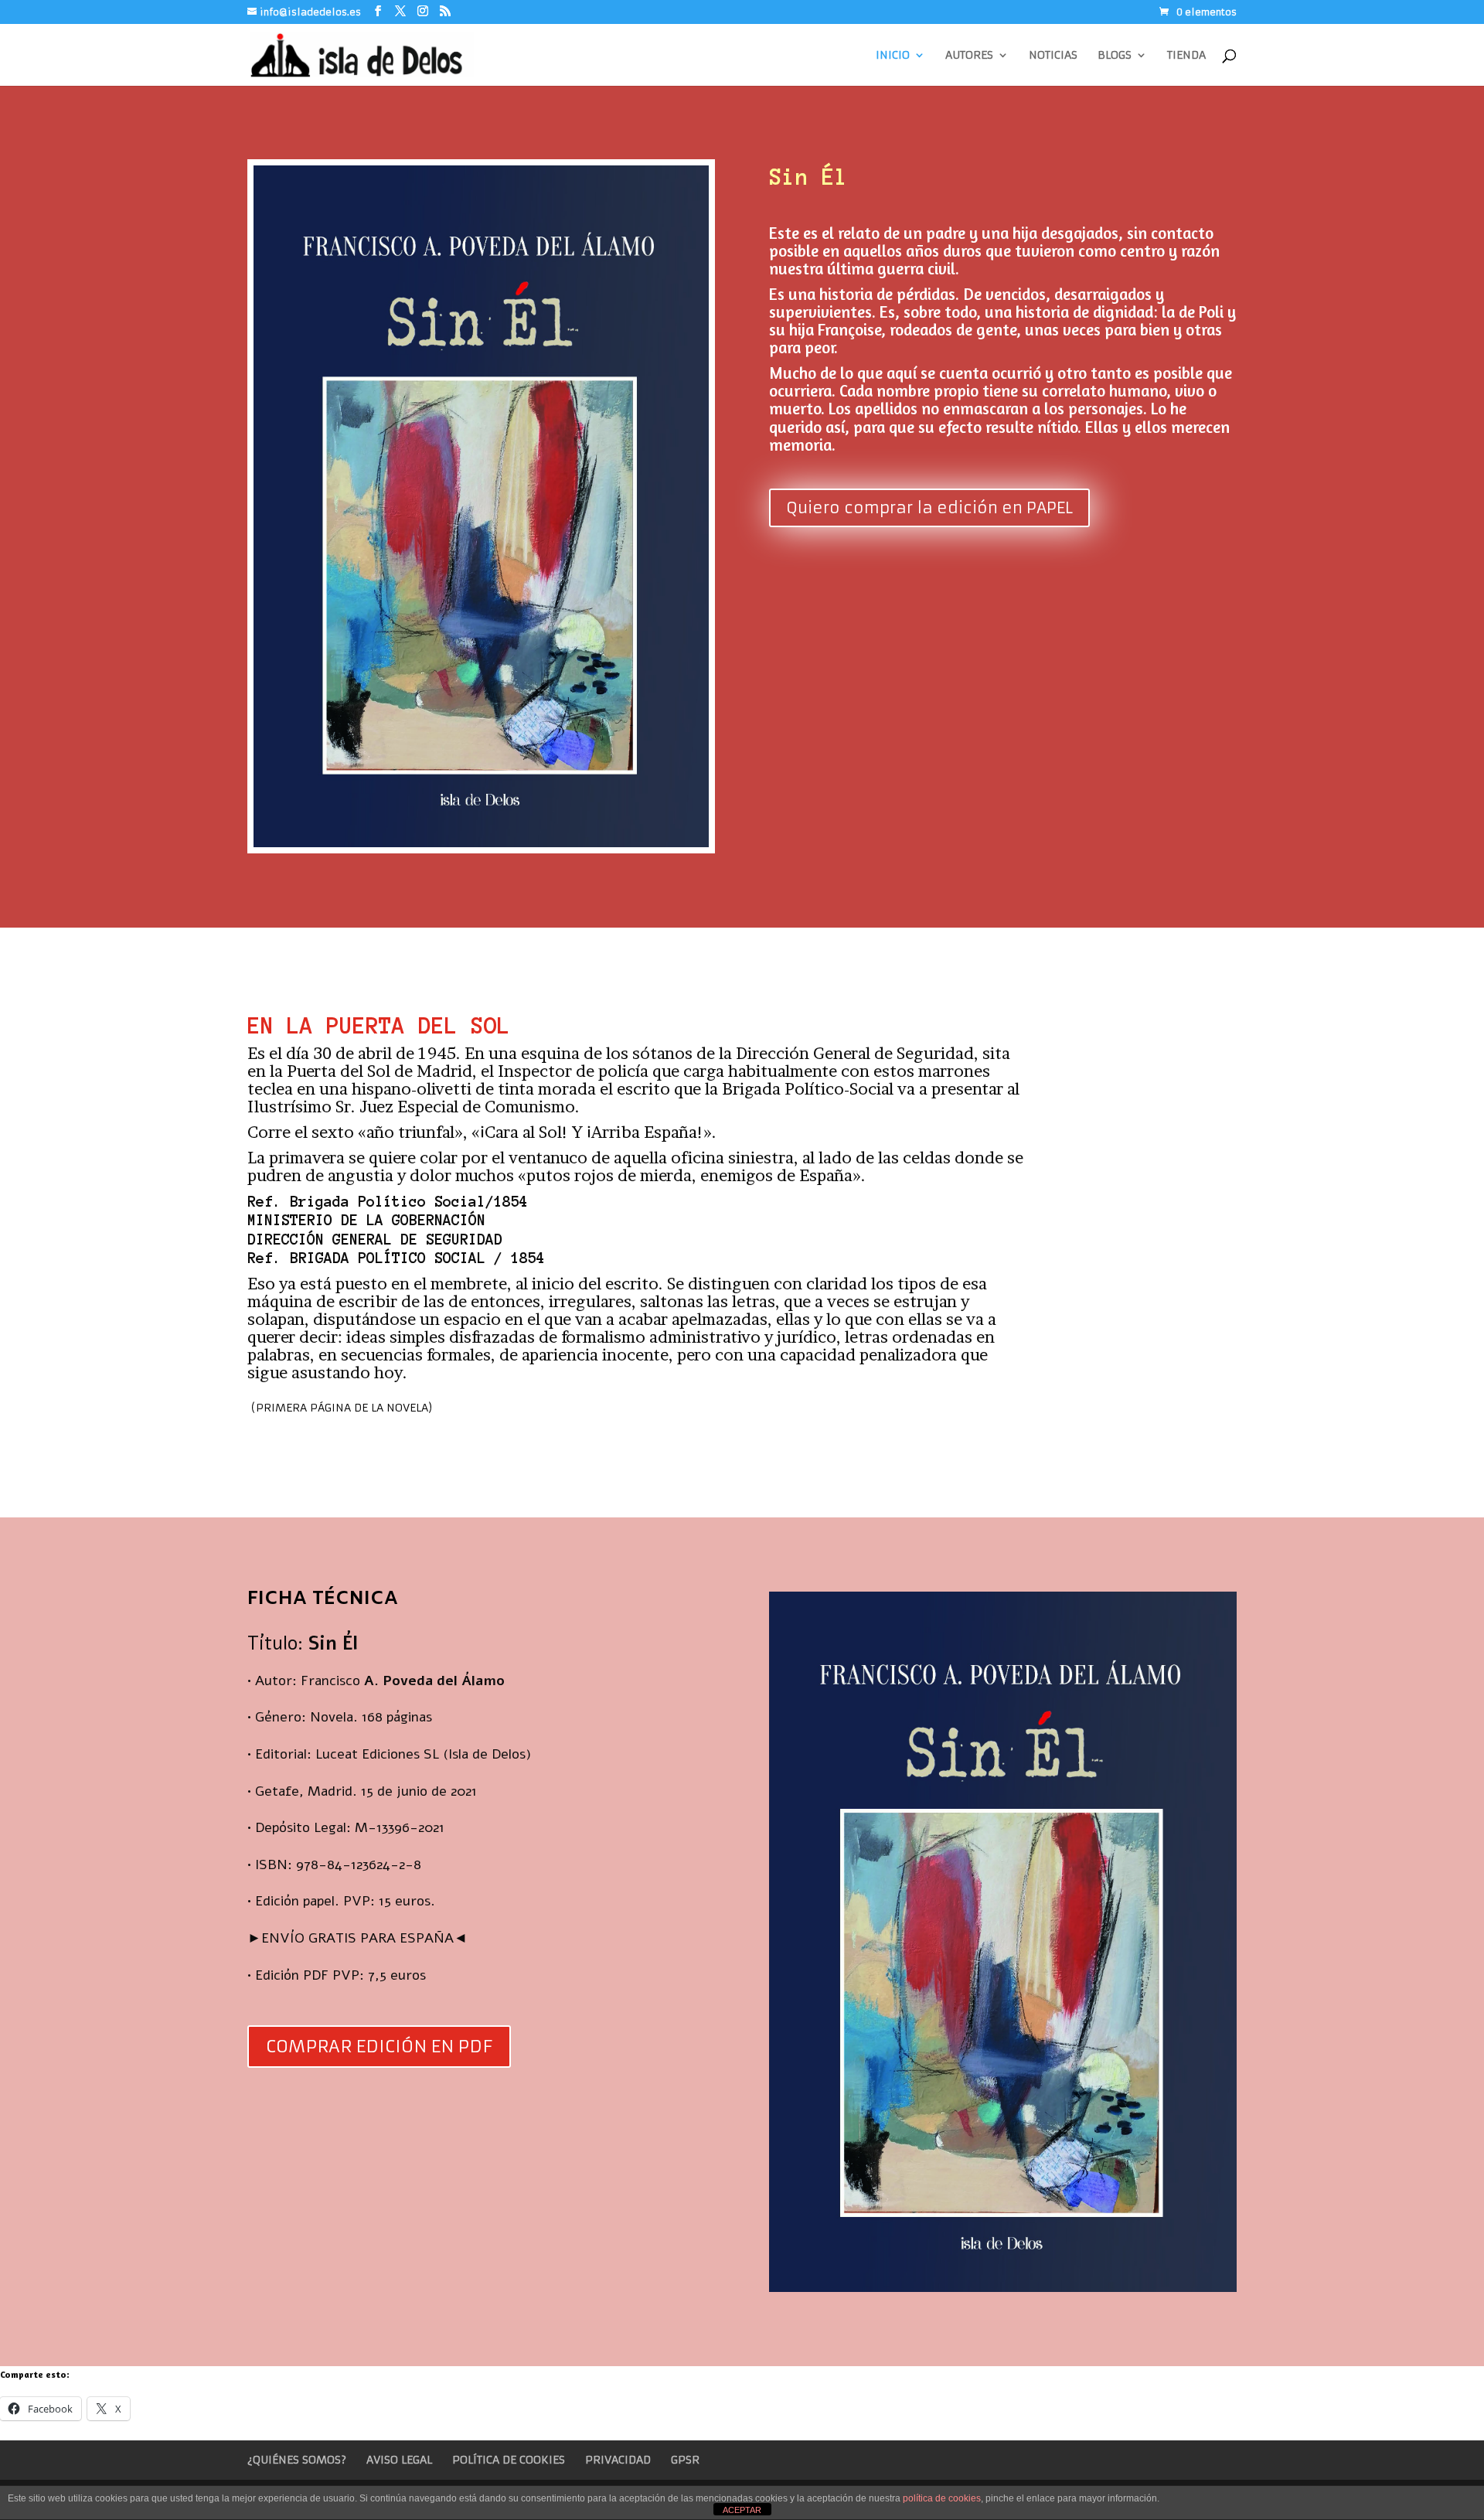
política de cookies (942, 2498)
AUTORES (969, 56)
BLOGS (1115, 56)
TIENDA (1186, 56)
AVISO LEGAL (399, 2460)
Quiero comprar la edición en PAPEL (929, 507)
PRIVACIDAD (618, 2460)
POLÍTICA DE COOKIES (509, 2460)
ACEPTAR (742, 2510)
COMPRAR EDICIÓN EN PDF (379, 2047)
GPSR (685, 2460)
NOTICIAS (1053, 56)
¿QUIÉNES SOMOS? (297, 2460)
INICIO (893, 56)
